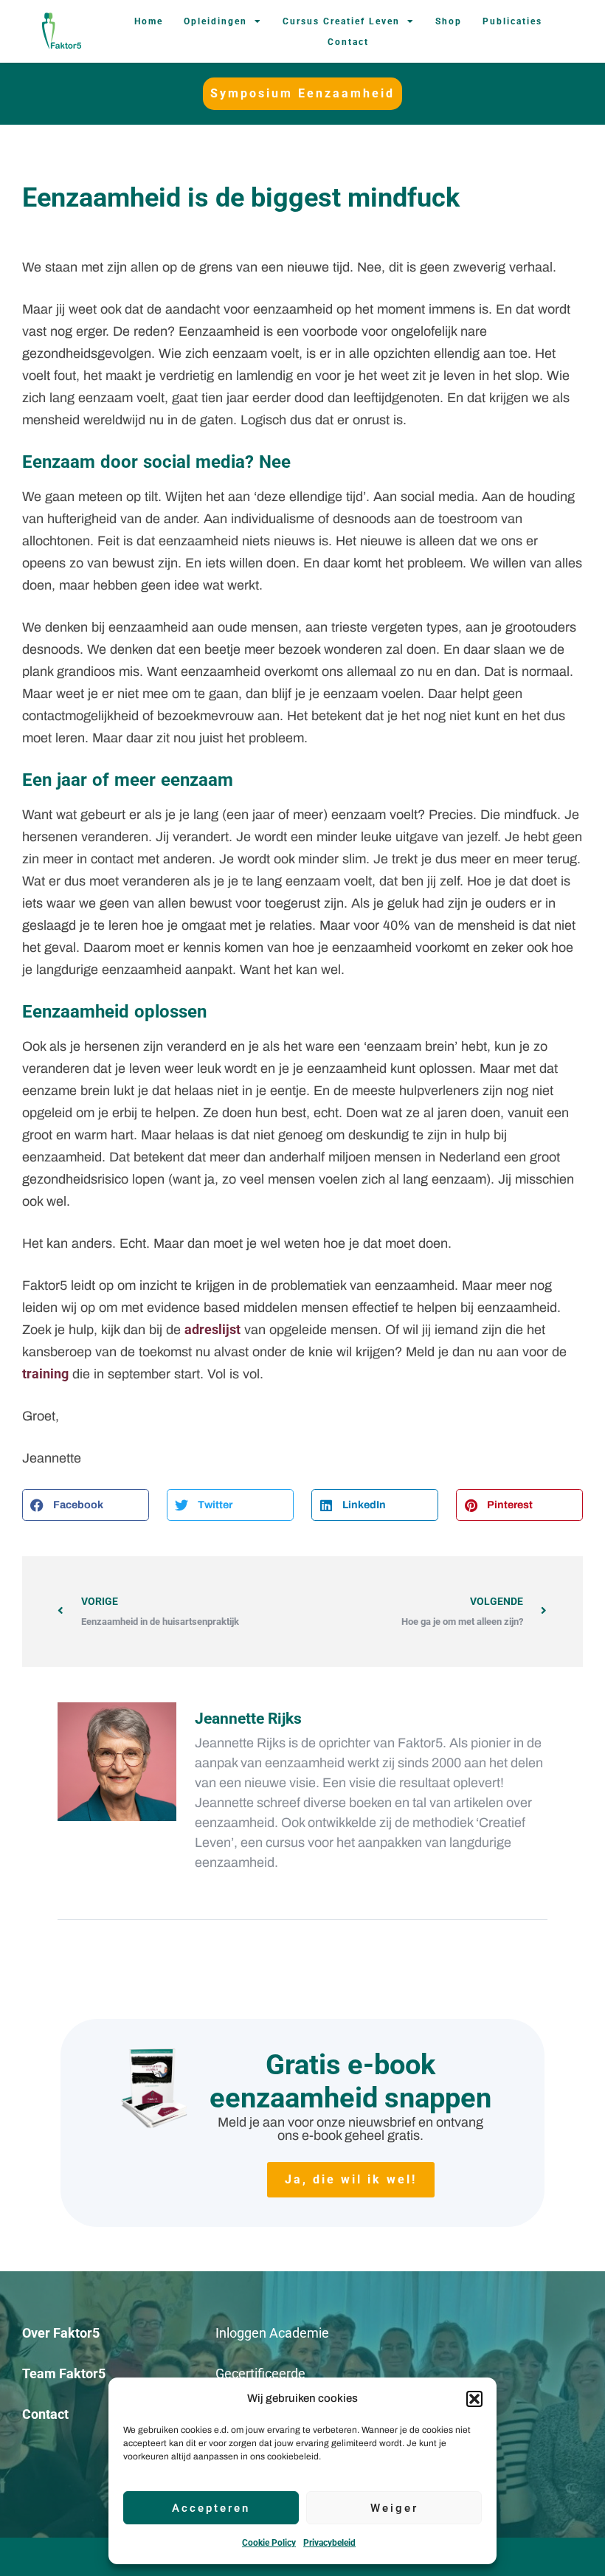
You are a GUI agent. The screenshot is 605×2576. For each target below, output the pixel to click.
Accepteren (211, 2508)
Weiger (394, 2508)
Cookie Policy (269, 2543)
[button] (474, 2399)
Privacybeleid (329, 2543)
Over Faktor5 (61, 2333)
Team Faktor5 (64, 2373)
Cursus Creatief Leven (341, 21)
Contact (348, 42)
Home (149, 21)
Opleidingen (215, 21)
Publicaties (512, 21)
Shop (449, 21)
